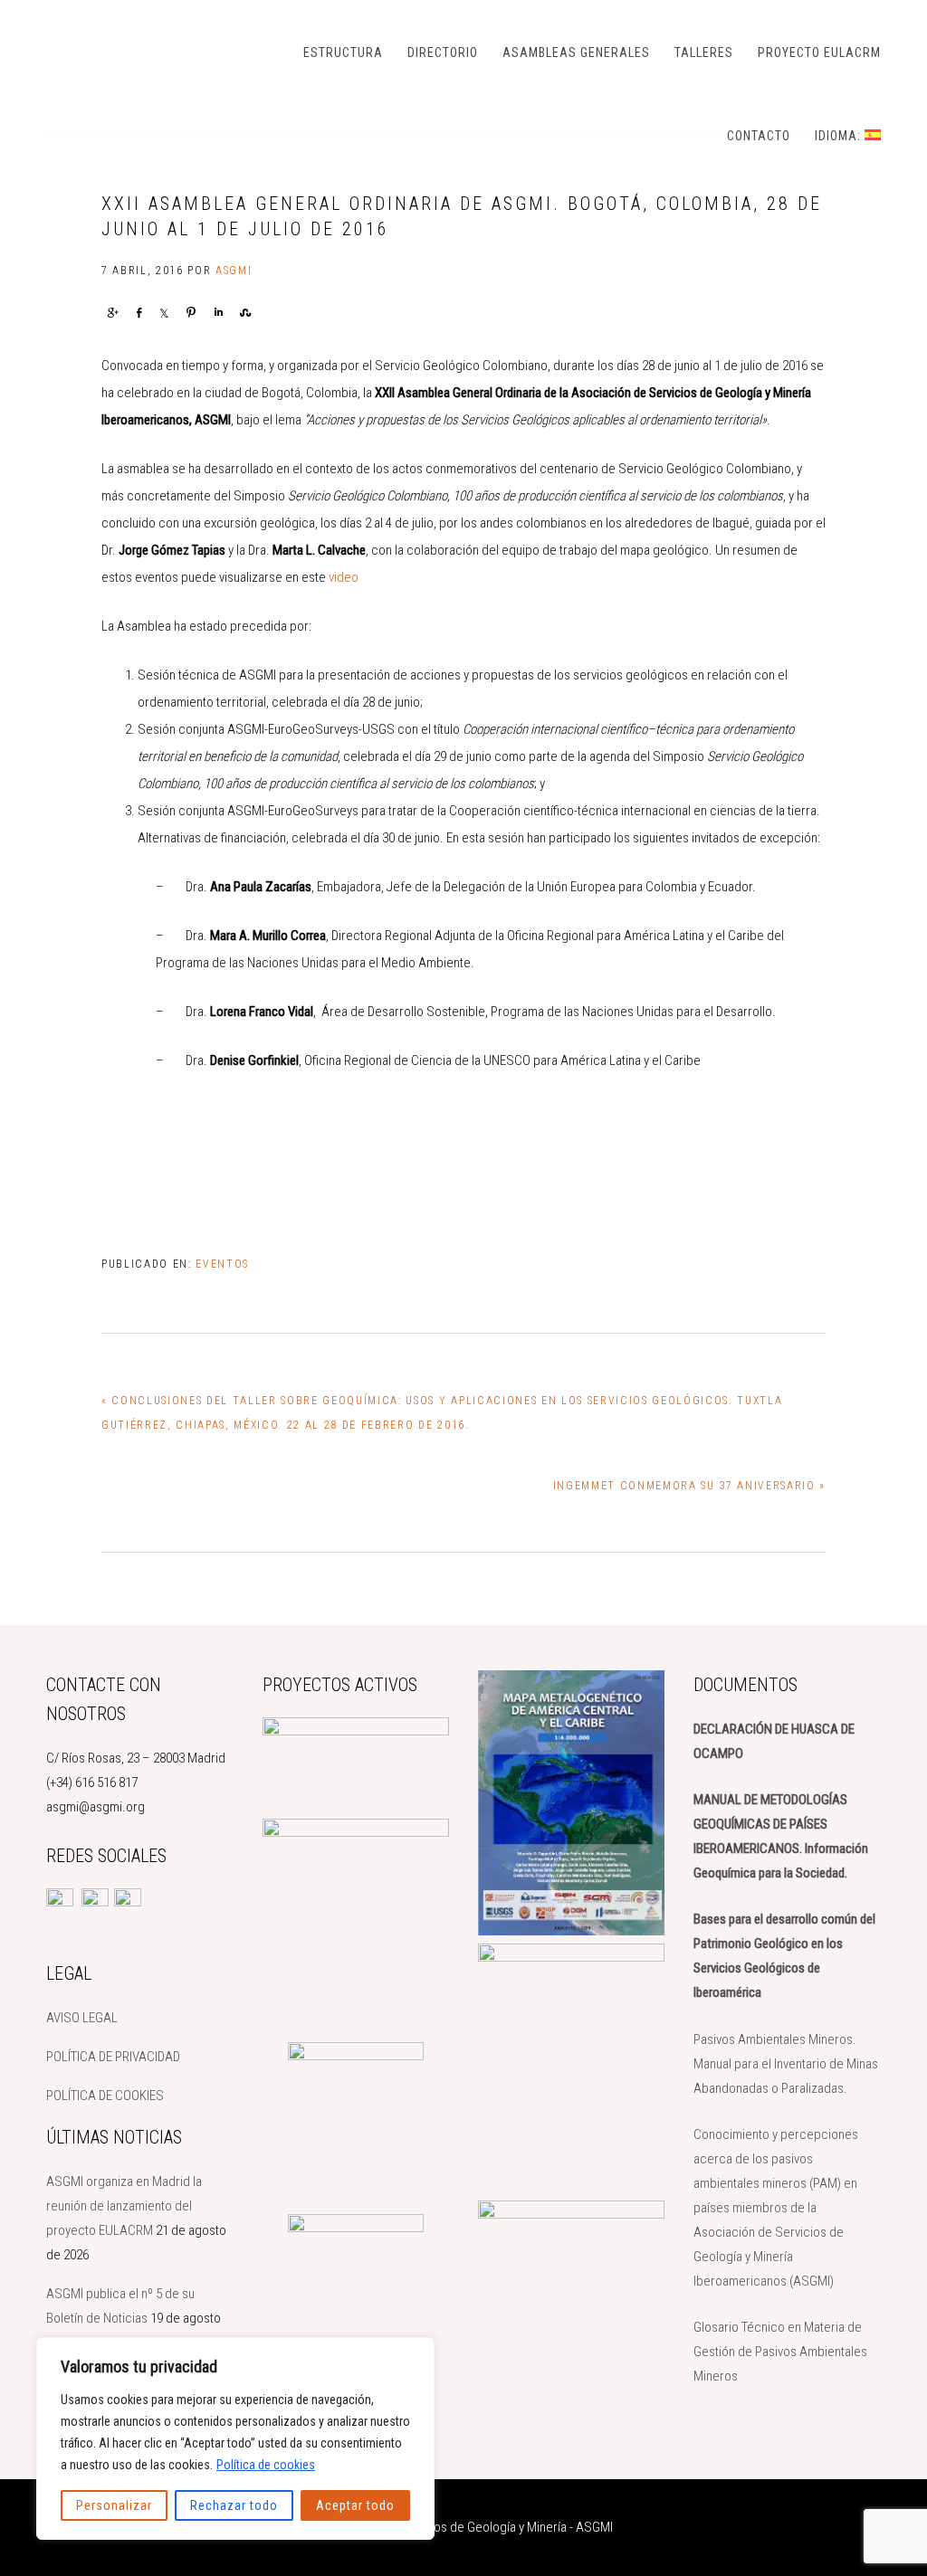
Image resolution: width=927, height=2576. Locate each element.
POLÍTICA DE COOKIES (105, 2096)
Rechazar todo (234, 2505)
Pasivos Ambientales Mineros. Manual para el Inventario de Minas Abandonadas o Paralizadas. (786, 2064)
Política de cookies (266, 2465)
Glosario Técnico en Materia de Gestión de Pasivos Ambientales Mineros (780, 2352)
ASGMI (137, 50)
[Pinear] (191, 312)
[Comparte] (112, 312)
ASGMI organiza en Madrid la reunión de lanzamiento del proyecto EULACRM (124, 2206)
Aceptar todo (355, 2505)
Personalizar (114, 2505)
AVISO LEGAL (82, 2018)
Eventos (222, 1264)
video (344, 577)
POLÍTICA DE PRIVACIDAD (113, 2057)
